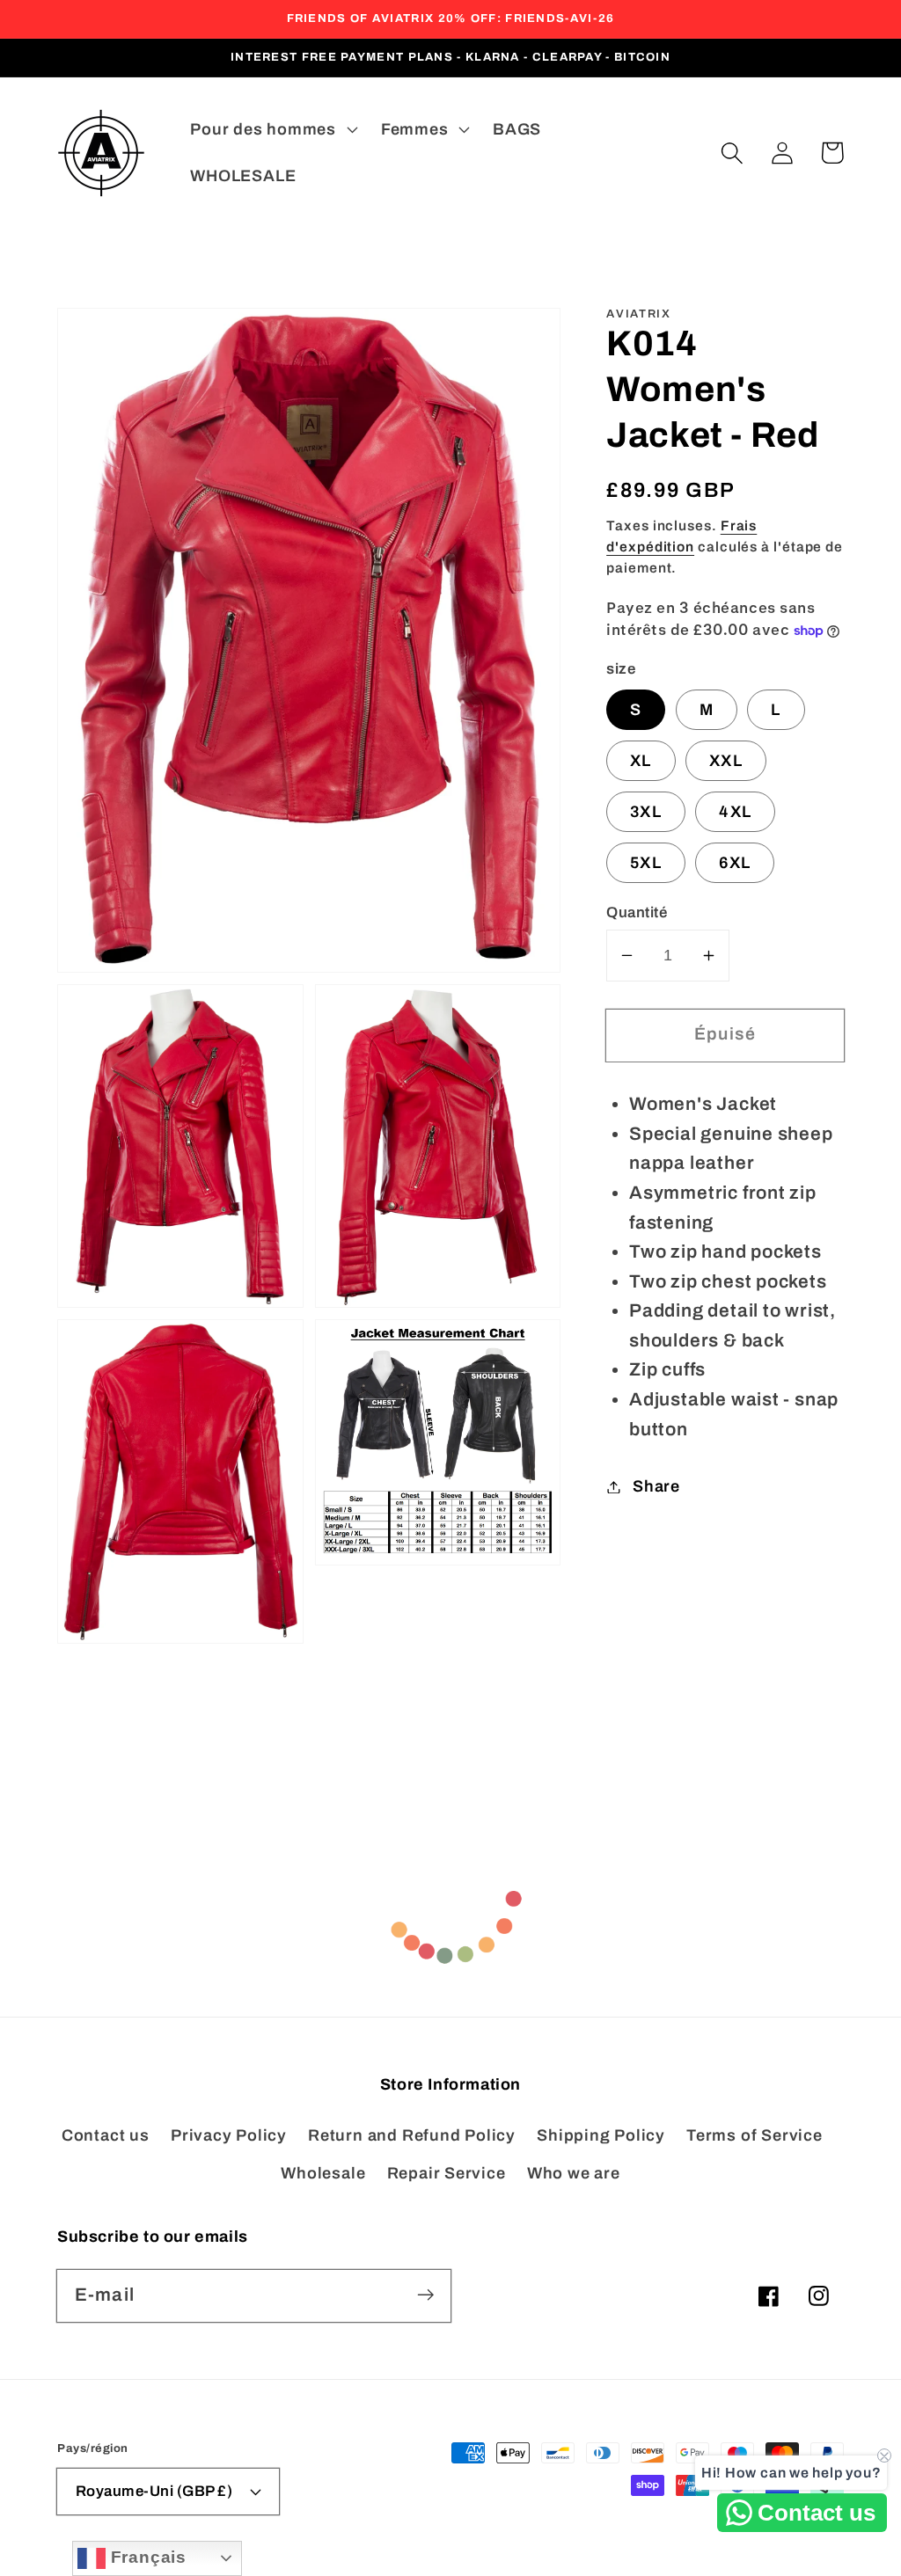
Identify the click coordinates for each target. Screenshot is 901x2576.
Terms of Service (754, 2135)
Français (146, 2557)
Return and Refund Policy (412, 2135)
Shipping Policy (601, 2135)
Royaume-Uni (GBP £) (154, 2491)
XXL (726, 761)
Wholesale (323, 2173)
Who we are (574, 2173)
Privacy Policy (229, 2135)
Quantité (637, 912)
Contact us (106, 2135)
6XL (735, 863)
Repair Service (447, 2173)
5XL (646, 863)
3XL (646, 812)
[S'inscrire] (425, 2295)
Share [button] (656, 1486)
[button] (732, 153)
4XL (735, 812)
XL (641, 761)
